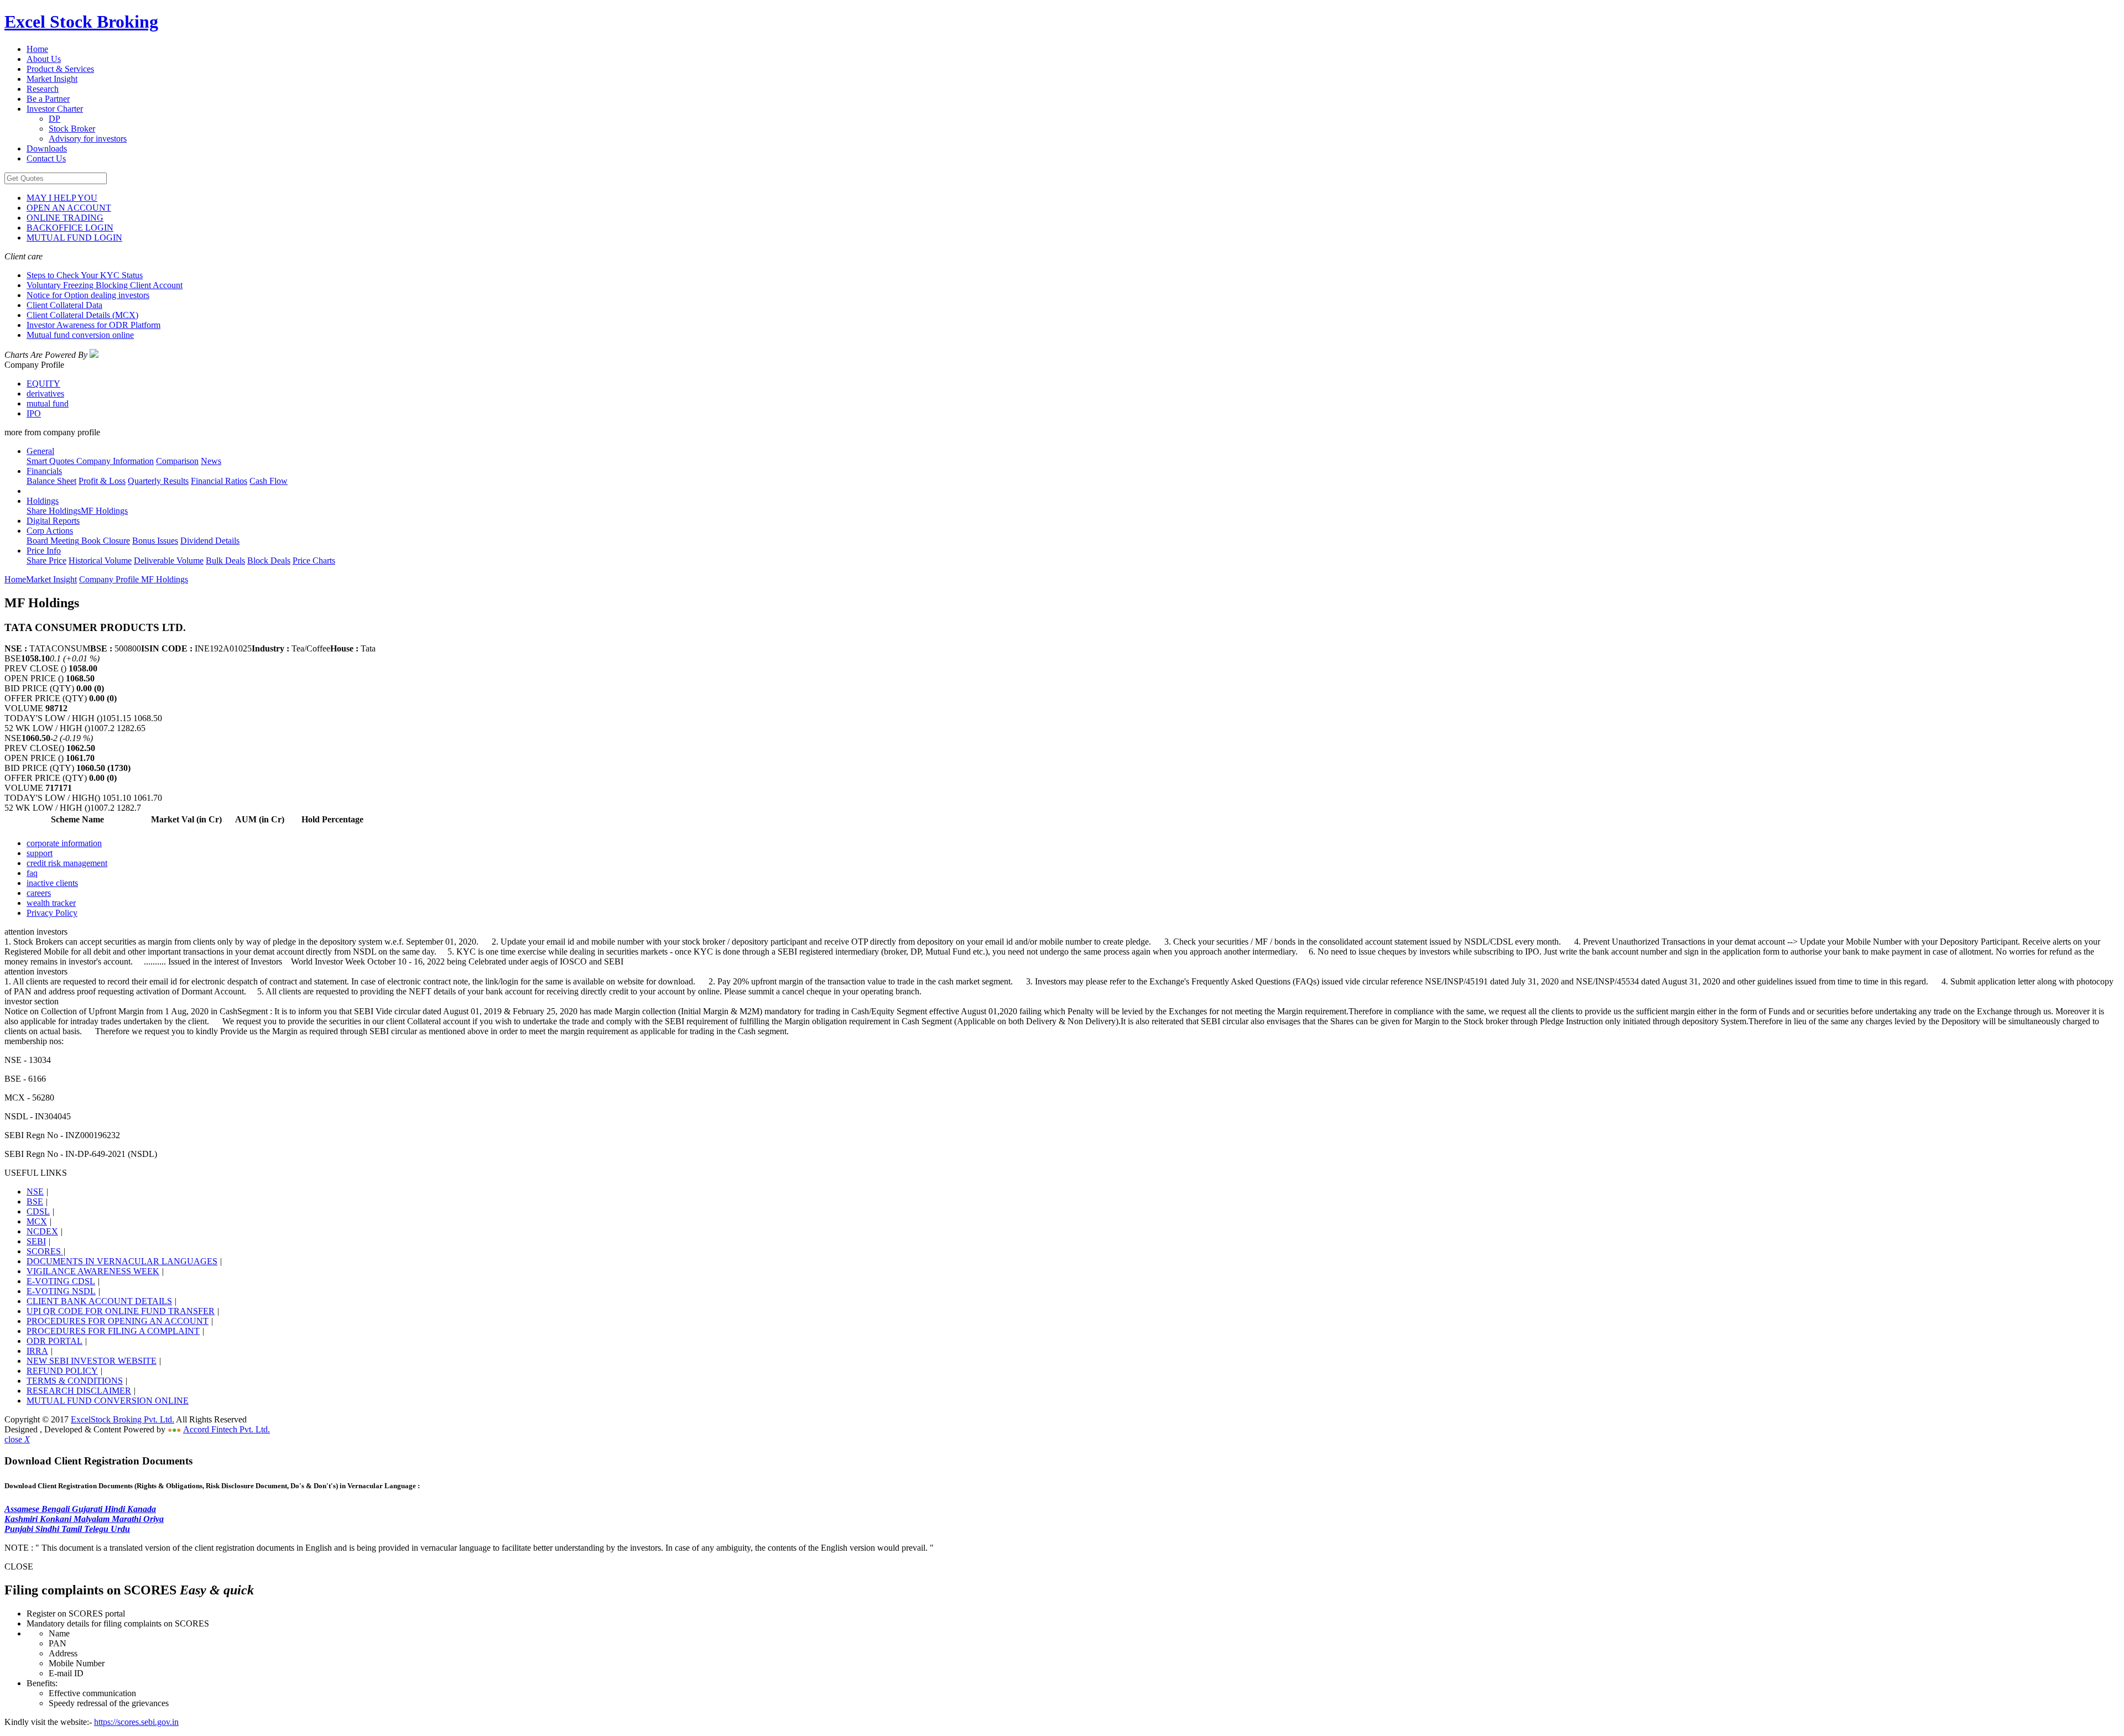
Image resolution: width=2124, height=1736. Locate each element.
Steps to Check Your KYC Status (85, 275)
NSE (35, 1192)
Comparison (177, 461)
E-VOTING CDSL (61, 1281)
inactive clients (52, 883)
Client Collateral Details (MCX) (82, 315)
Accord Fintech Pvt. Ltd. (227, 1429)
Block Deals (269, 561)
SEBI (36, 1241)
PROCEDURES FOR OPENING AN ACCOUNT (118, 1321)
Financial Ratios (219, 481)
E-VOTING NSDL (61, 1291)
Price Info (44, 551)
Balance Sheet (51, 481)
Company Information (114, 461)
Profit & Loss (102, 481)
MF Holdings (104, 511)
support (40, 853)
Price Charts (314, 561)
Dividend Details (210, 541)
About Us (44, 59)
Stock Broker (72, 129)
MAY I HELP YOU (62, 198)
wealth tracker (51, 903)
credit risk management (67, 863)
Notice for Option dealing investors (88, 295)
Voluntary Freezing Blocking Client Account (105, 285)
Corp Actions (50, 531)
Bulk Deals (225, 561)
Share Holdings (54, 511)
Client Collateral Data (64, 305)
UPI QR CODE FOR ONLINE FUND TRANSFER (121, 1311)
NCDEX (42, 1231)
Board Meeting (53, 541)
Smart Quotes (50, 461)
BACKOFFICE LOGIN (70, 228)
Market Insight (52, 79)
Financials (44, 471)
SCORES (45, 1251)
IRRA (37, 1351)
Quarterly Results (158, 481)
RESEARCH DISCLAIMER (79, 1391)
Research (43, 89)
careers (39, 893)
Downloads (47, 148)
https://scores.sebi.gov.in (136, 1722)
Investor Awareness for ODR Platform (93, 325)
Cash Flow (269, 481)
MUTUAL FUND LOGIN (74, 238)
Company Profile (110, 579)
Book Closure (105, 541)
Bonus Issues (155, 541)
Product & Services (60, 69)
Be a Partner (48, 99)
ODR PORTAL (54, 1341)
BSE (35, 1201)
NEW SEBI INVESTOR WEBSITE (92, 1361)
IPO (34, 413)
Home (37, 49)
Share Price (46, 561)
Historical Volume (100, 561)
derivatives (45, 393)
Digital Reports (53, 521)
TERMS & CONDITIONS (75, 1381)
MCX (37, 1221)
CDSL (38, 1211)
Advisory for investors (88, 139)
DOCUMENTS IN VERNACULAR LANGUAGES (122, 1261)
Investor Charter (55, 109)
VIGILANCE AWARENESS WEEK (93, 1271)
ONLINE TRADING (65, 218)
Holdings (43, 501)
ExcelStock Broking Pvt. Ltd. (123, 1419)
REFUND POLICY (62, 1371)
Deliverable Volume (169, 561)
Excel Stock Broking (81, 22)
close (17, 1439)
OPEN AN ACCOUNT (69, 208)
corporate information (64, 843)
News (211, 461)
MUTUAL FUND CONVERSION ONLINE (108, 1401)
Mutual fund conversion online (80, 335)
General (40, 451)
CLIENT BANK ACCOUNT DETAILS (99, 1301)
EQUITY (43, 384)
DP (54, 119)
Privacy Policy (52, 913)
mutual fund (48, 403)
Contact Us (46, 158)
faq (32, 873)
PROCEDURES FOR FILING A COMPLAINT (113, 1331)
